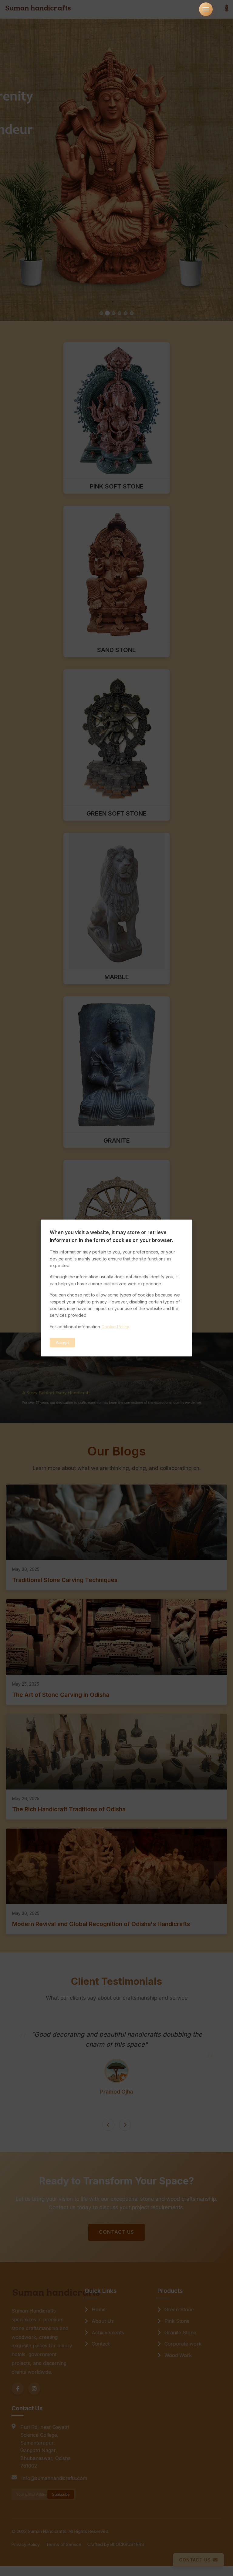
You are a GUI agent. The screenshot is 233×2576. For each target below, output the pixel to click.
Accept (62, 1343)
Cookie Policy (115, 1327)
